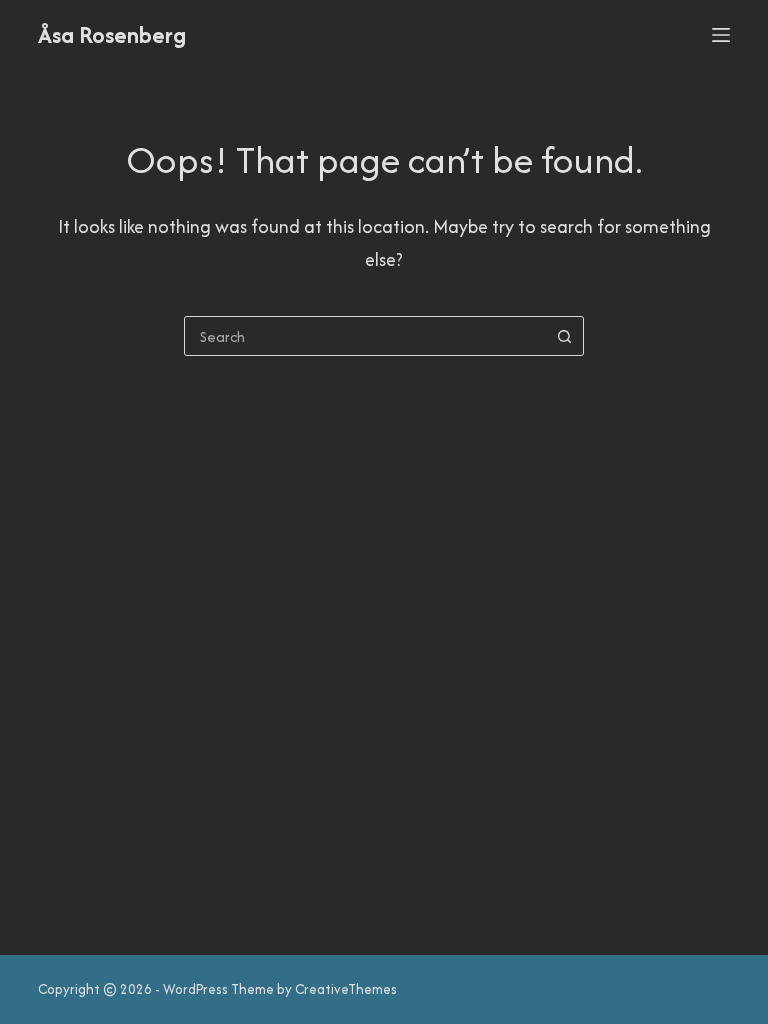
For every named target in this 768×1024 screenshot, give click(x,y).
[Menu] (721, 35)
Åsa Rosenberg (112, 34)
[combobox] (365, 336)
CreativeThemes (346, 989)
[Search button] (564, 336)
